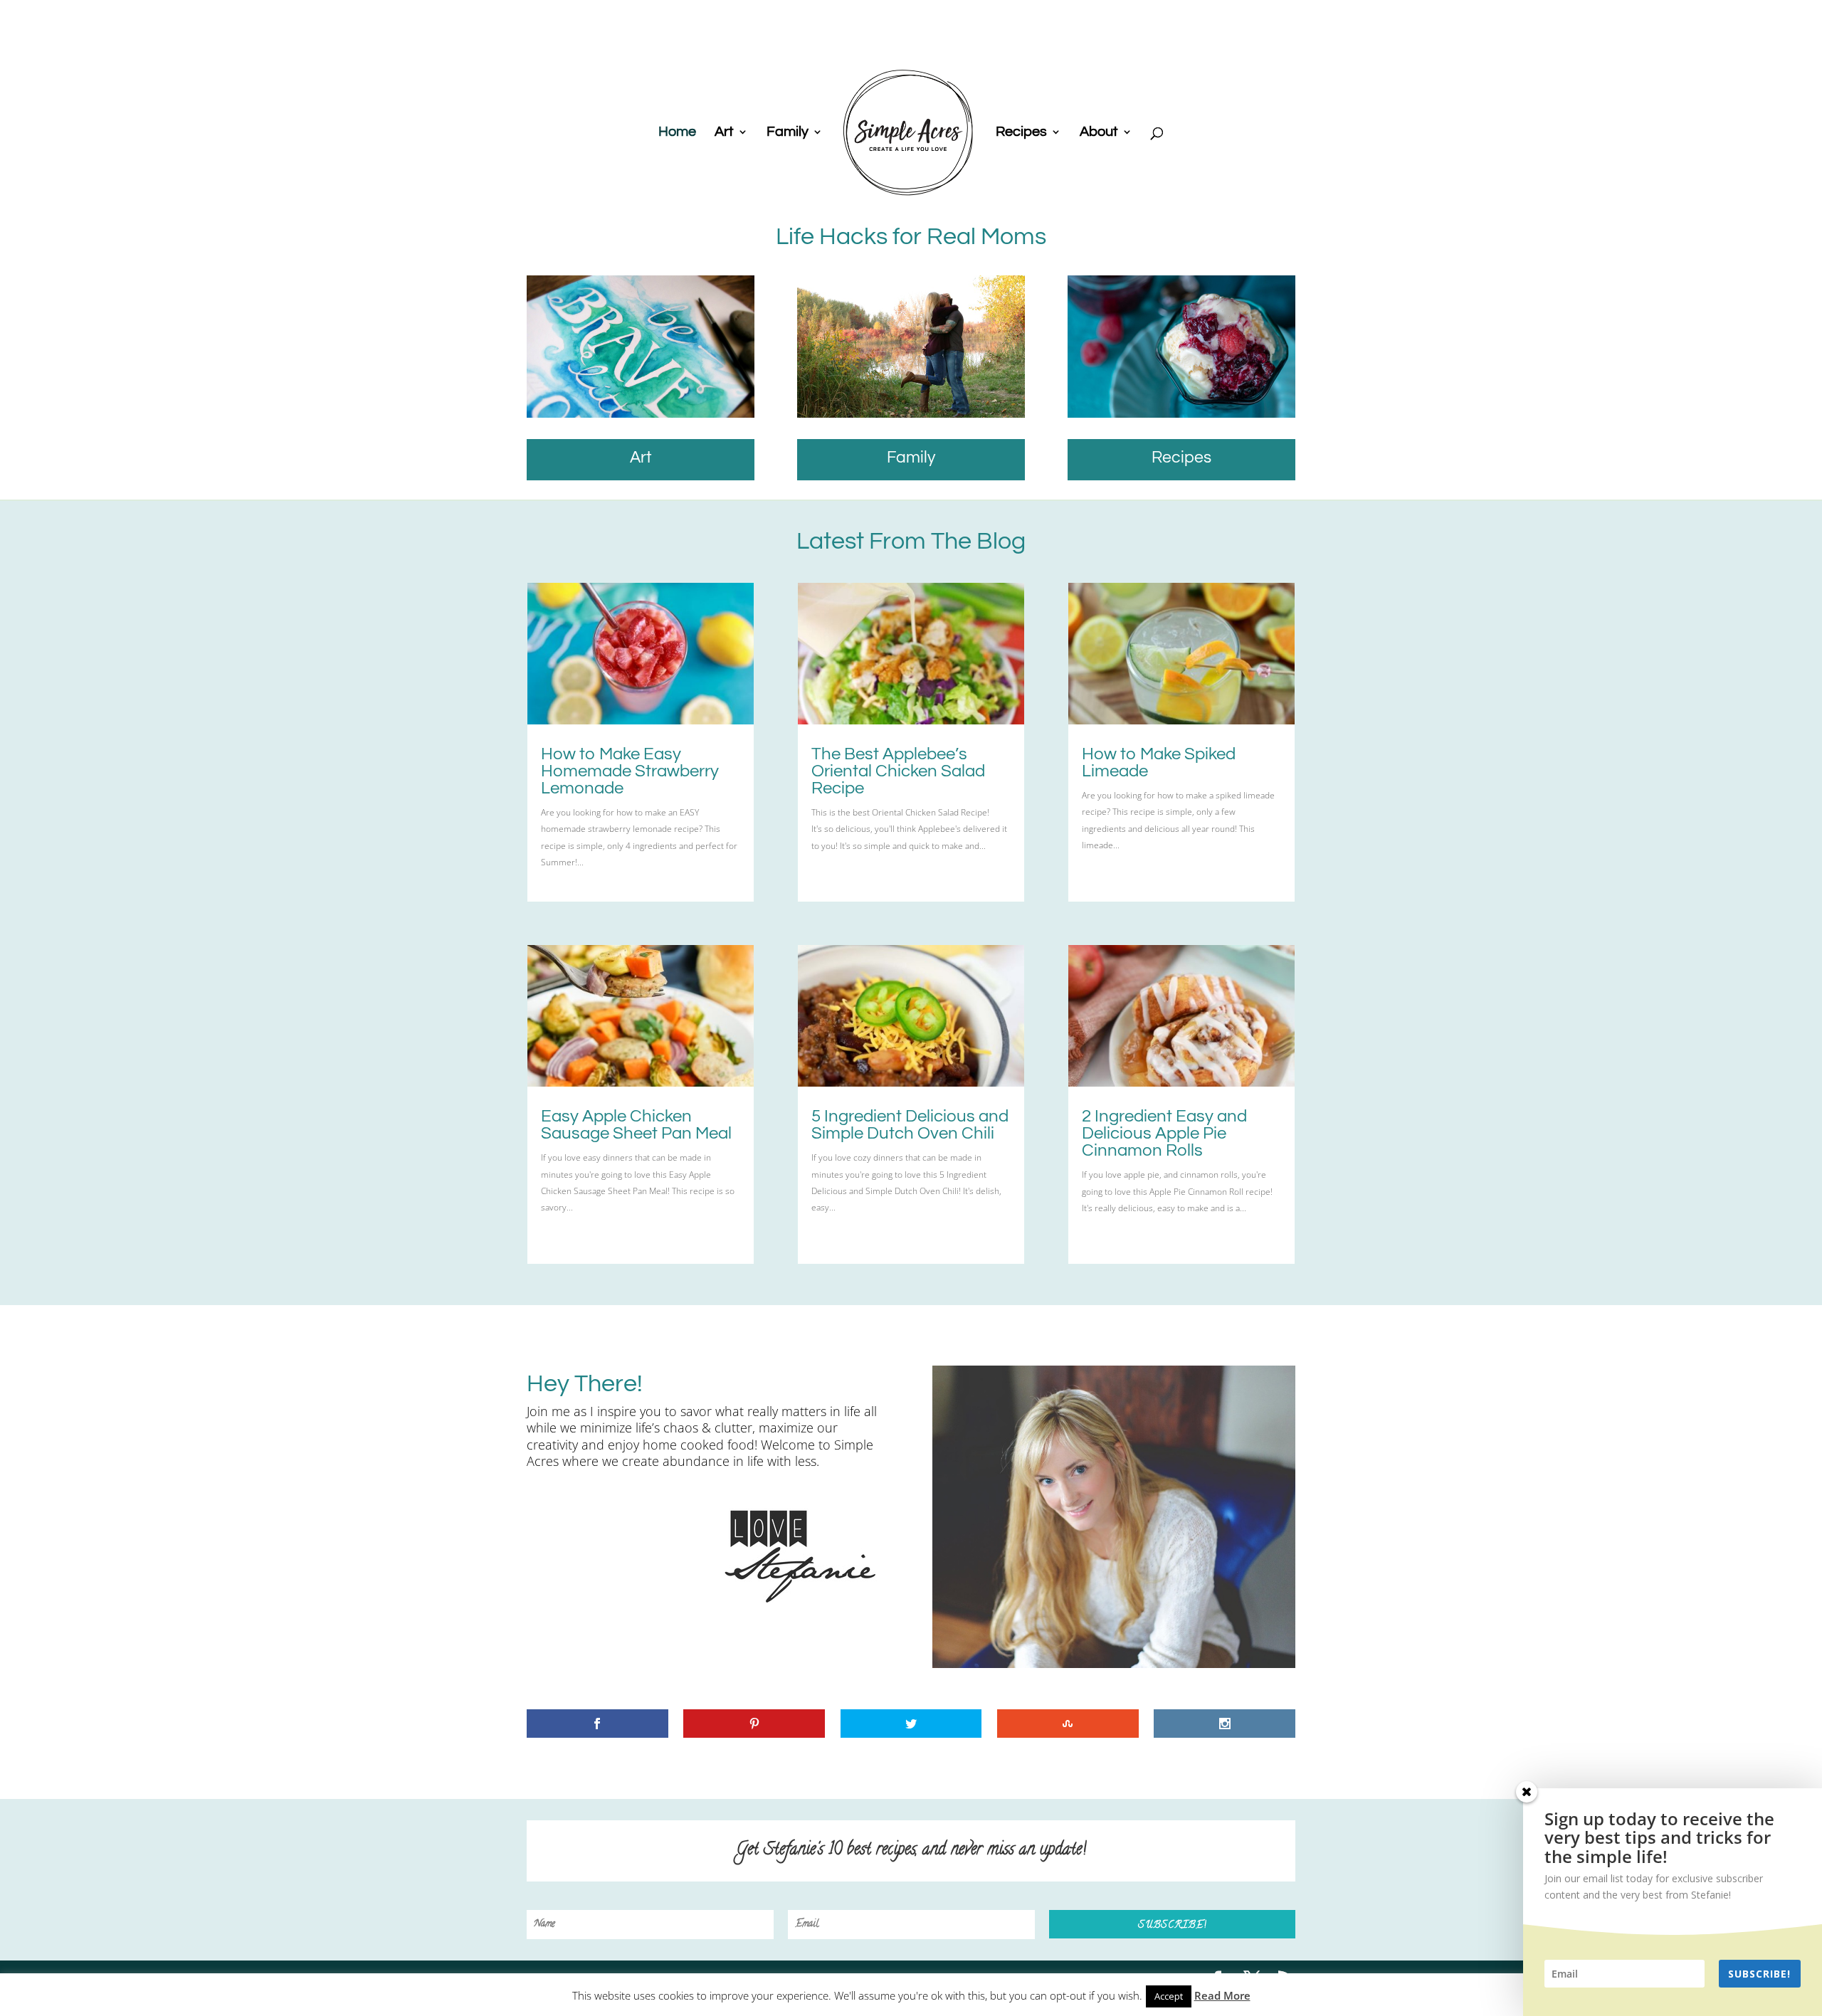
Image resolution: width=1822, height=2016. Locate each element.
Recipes (1021, 133)
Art (724, 133)
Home (677, 133)
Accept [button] (1169, 1996)
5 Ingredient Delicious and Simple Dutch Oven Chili (910, 1125)
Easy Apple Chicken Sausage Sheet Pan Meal (636, 1125)
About (1099, 133)
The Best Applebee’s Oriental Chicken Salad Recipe (898, 771)
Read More (1222, 1995)
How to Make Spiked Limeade (1159, 762)
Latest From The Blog (911, 541)
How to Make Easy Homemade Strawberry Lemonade (630, 771)
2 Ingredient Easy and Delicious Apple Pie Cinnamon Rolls (1164, 1133)
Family (788, 133)
